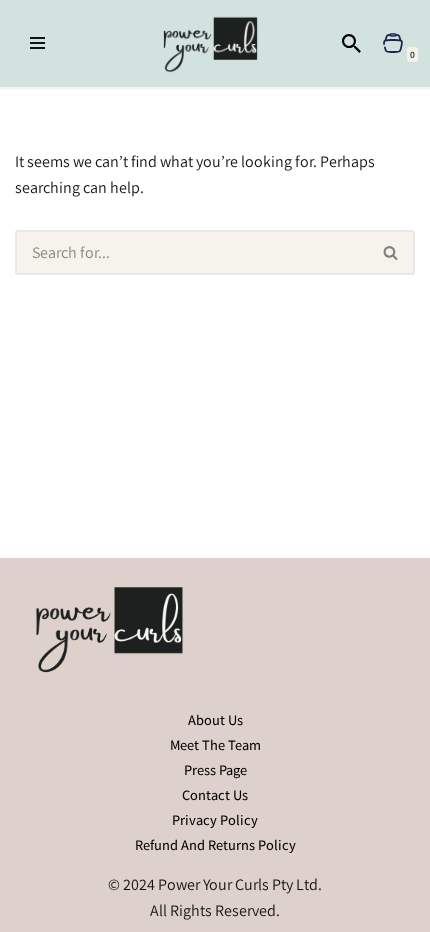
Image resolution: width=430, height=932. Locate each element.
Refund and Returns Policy (215, 844)
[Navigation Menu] (37, 43)
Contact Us (215, 794)
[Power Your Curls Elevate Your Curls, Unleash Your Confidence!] (215, 43)
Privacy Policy (215, 819)
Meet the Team (215, 744)
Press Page (215, 769)
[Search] (351, 43)
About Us (215, 719)
